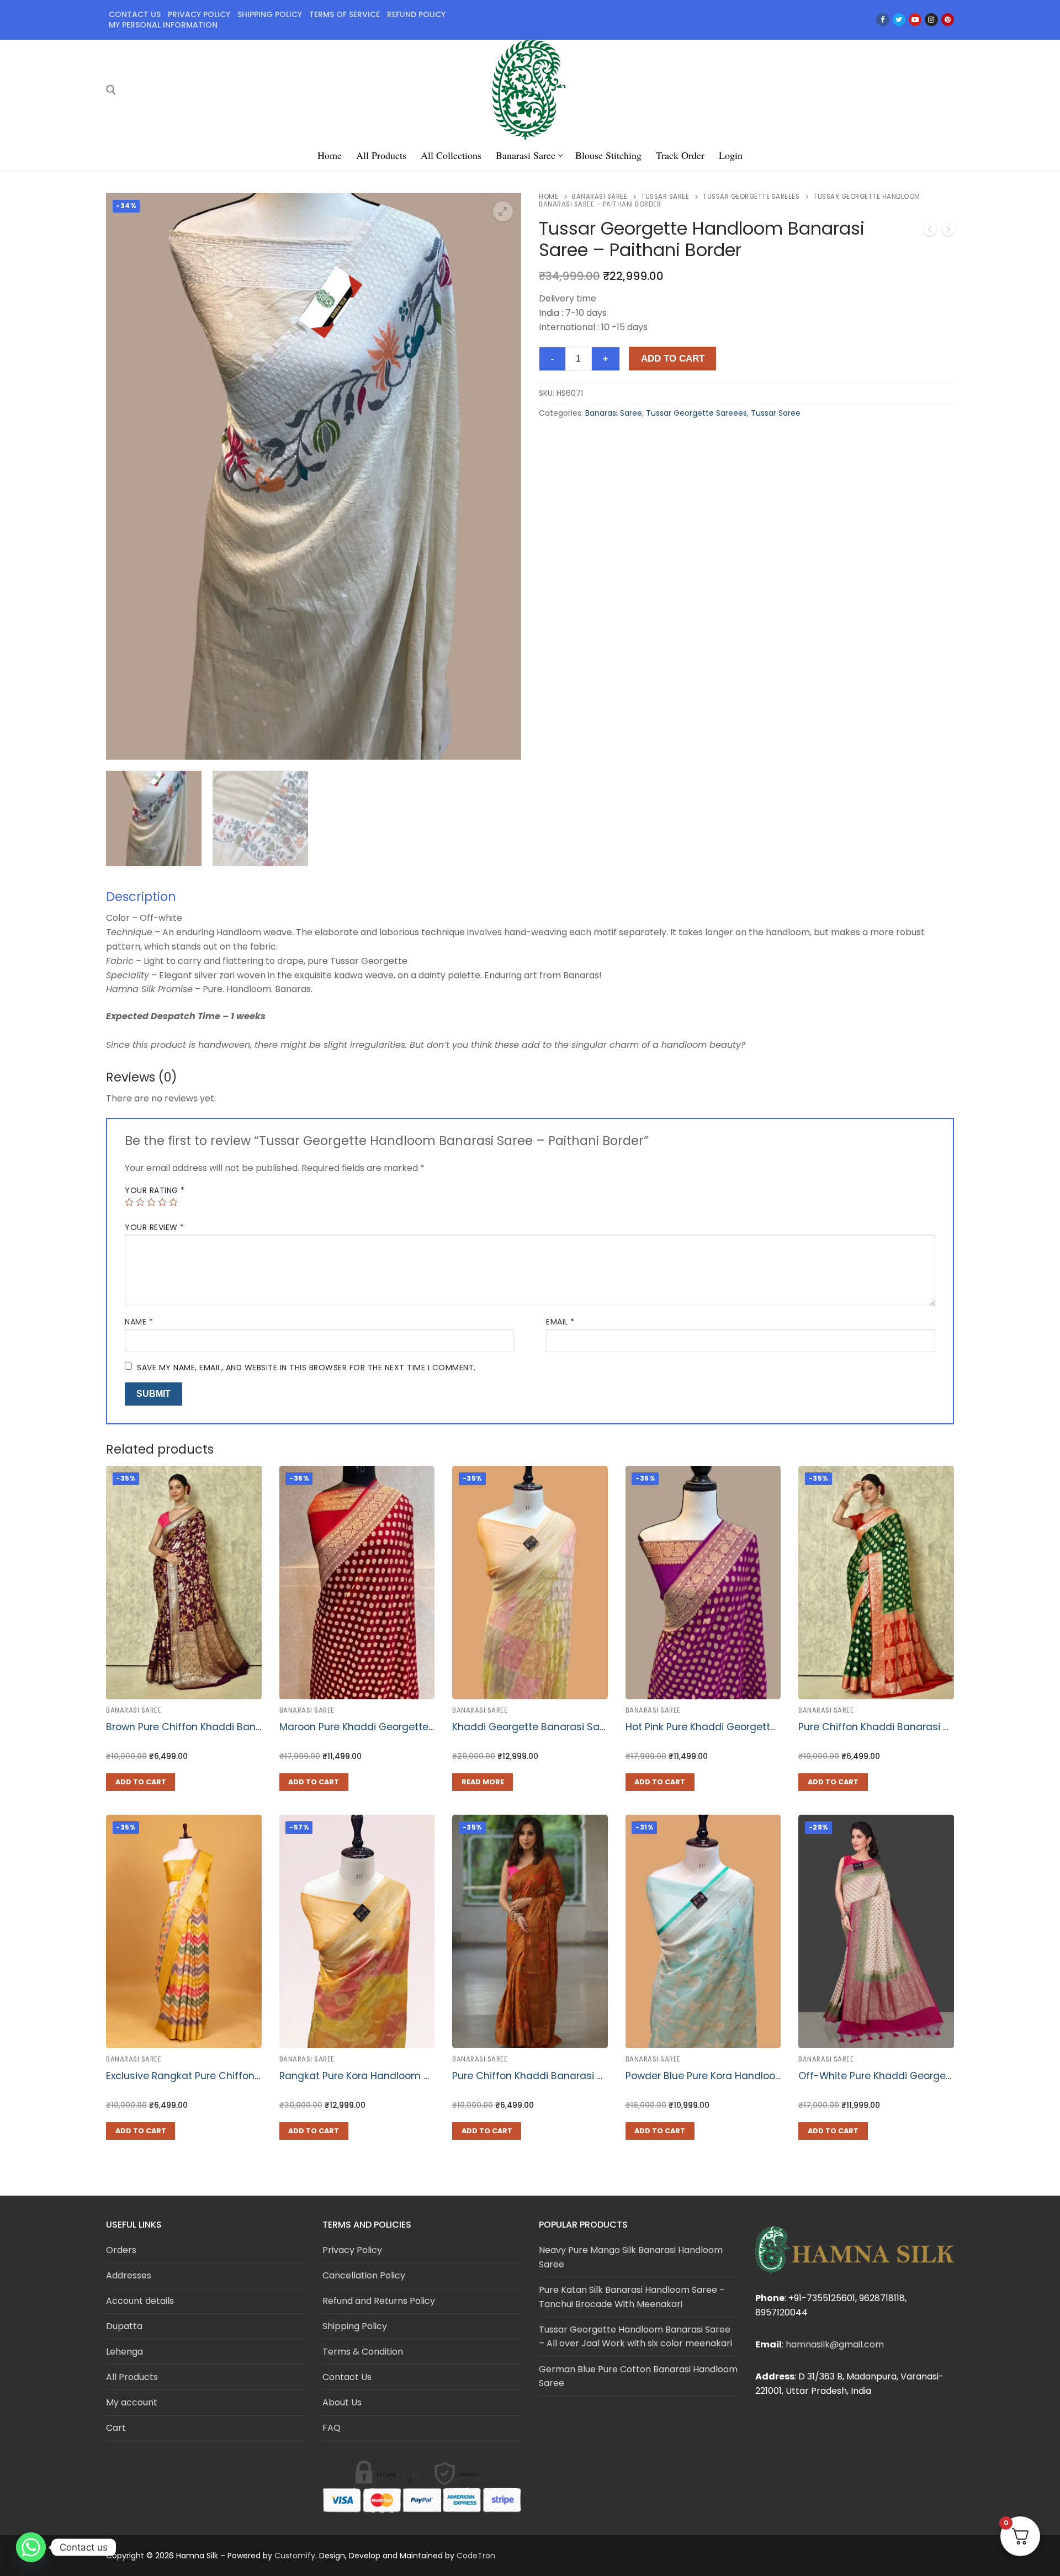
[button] (503, 211)
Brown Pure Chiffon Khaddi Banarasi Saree (208, 1727)
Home (548, 197)
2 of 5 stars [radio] (140, 1202)
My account (132, 2402)
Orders (121, 2250)
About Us (342, 2402)
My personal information (163, 25)
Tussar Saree (665, 197)
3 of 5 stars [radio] (151, 1202)
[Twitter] (899, 20)
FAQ (332, 2428)
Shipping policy (270, 14)
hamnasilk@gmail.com (835, 2344)
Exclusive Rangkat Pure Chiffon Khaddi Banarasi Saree (237, 2076)
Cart (116, 2428)
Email (560, 1322)
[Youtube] (915, 20)
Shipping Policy (355, 2326)
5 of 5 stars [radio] (173, 1202)
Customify (295, 2556)
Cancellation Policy (364, 2275)
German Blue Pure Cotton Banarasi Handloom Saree (638, 2376)
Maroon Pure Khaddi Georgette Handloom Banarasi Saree (419, 1727)
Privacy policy (199, 14)
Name (139, 1322)
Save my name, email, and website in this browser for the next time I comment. (306, 1367)
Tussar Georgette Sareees (751, 197)
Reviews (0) (142, 1077)
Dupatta (124, 2326)
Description (141, 897)
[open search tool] (111, 90)
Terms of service (344, 14)
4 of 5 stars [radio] (162, 1202)
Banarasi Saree (600, 197)
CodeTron (476, 2556)
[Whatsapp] (31, 2547)
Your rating (155, 1190)
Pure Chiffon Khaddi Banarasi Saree (885, 1727)
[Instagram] (931, 20)
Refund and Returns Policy (379, 2301)
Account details (140, 2301)
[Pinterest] (948, 20)
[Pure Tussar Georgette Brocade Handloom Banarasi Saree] (930, 231)
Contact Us (135, 14)
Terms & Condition (363, 2352)
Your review (155, 1227)
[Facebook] (883, 20)
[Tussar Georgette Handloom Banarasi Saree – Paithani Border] (948, 231)
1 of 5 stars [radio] (129, 1202)
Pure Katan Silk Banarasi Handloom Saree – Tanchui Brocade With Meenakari (632, 2297)
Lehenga (124, 2352)
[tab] (530, 971)
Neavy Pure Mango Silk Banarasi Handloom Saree (631, 2257)
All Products (132, 2377)
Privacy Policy (352, 2250)
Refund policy (416, 14)
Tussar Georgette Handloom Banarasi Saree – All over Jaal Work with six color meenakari (635, 2337)
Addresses (129, 2275)
